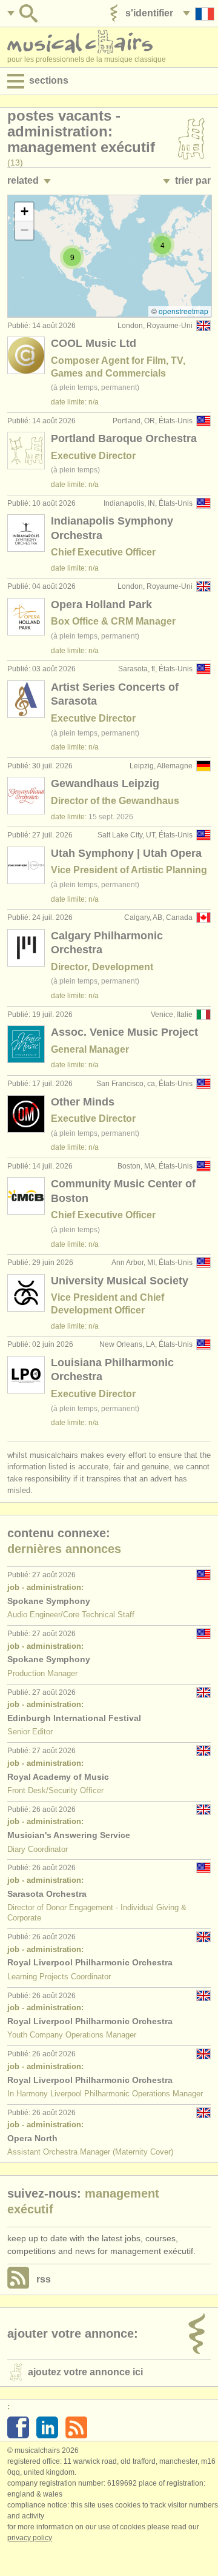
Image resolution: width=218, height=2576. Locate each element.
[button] (162, 245)
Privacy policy (30, 2538)
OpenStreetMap (183, 311)
